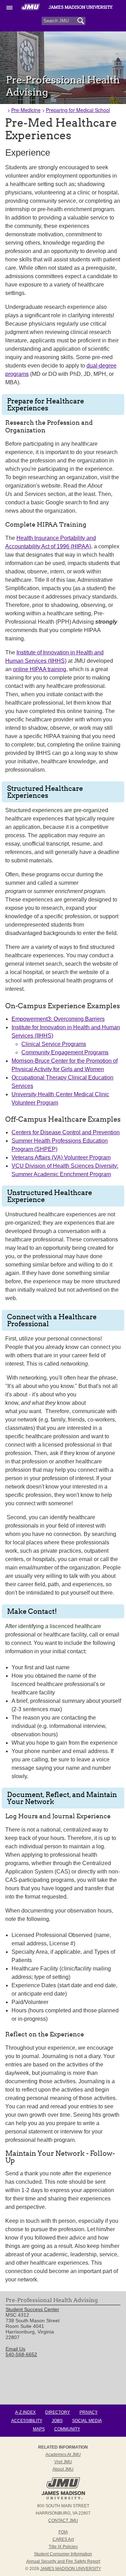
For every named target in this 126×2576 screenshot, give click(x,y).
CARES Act (63, 2539)
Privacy (89, 2412)
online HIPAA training (40, 669)
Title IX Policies (63, 2547)
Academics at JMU (63, 2455)
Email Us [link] (15, 2349)
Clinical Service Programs (54, 1044)
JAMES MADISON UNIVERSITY (71, 2569)
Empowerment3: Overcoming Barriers (58, 1019)
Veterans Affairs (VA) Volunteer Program (61, 1157)
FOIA (63, 2532)
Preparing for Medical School (78, 110)
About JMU (63, 2469)
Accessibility (27, 2421)
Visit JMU (63, 2462)
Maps (39, 2429)
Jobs (57, 2421)
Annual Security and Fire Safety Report (63, 2561)
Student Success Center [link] (32, 2309)
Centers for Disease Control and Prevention (66, 1132)
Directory (58, 2412)
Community (67, 2429)
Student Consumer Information (63, 2554)
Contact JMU (63, 2521)
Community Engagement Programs (65, 1052)
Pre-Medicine (26, 110)
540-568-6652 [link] (21, 2354)
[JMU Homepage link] (63, 2499)
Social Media (87, 2421)
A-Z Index (25, 2412)
